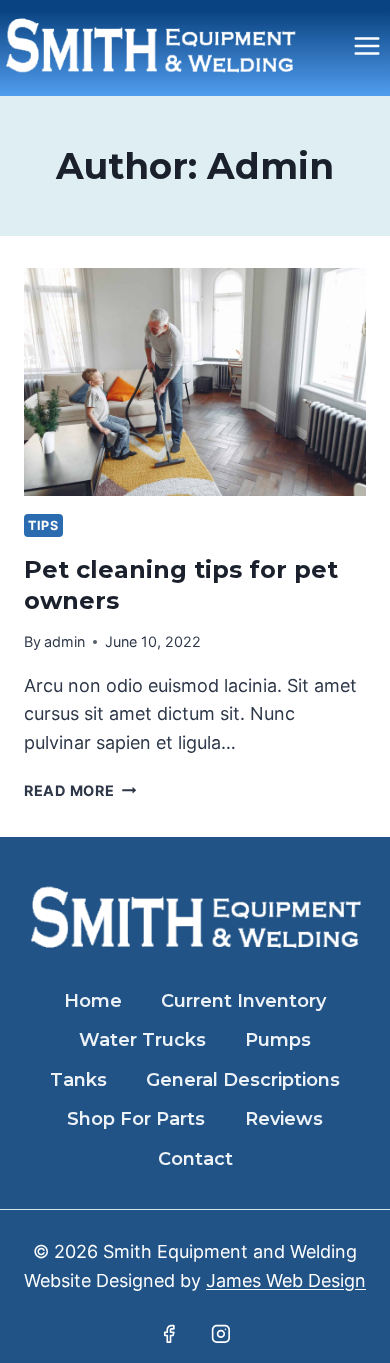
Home (93, 1001)
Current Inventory (243, 1001)
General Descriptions (243, 1080)
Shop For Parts (136, 1119)
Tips (43, 525)
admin (64, 641)
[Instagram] (221, 1334)
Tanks (78, 1080)
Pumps (278, 1040)
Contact (195, 1159)
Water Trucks (142, 1040)
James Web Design (286, 1280)
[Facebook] (169, 1334)
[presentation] (195, 382)
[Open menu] (366, 45)
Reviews (284, 1119)
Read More (80, 790)
